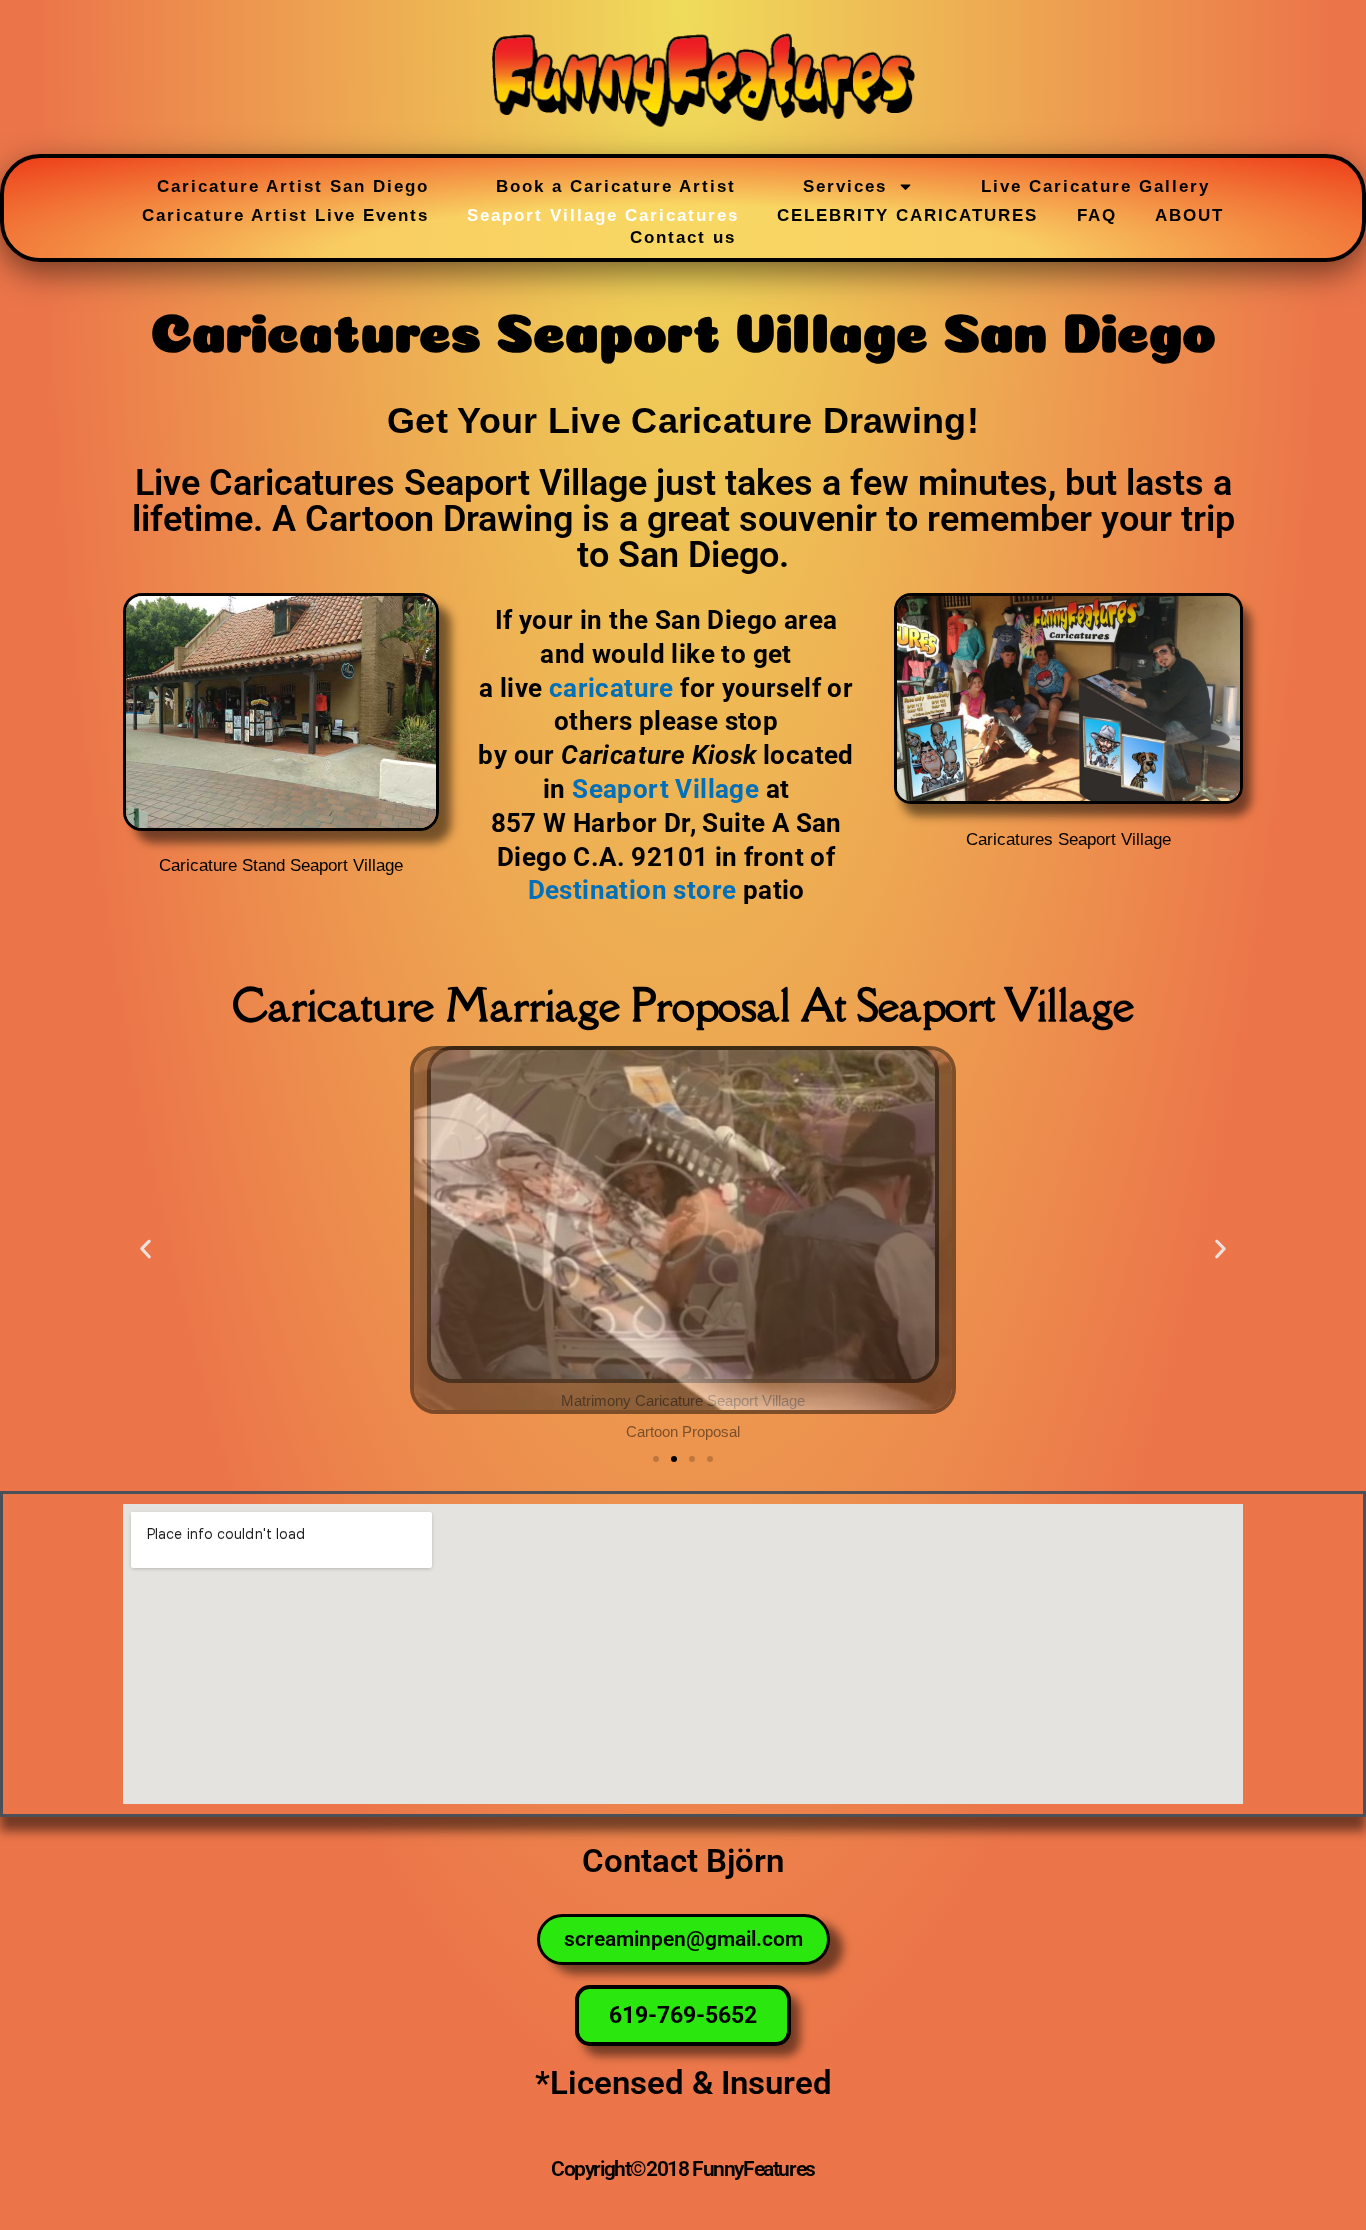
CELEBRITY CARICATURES (907, 215)
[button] (145, 1248)
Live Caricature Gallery (1095, 186)
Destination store (632, 890)
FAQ (1097, 215)
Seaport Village (665, 789)
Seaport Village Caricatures (603, 215)
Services (845, 186)
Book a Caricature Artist (616, 186)
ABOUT (1189, 215)
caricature (611, 688)
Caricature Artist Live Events (285, 215)
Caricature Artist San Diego (293, 186)
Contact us (683, 237)
